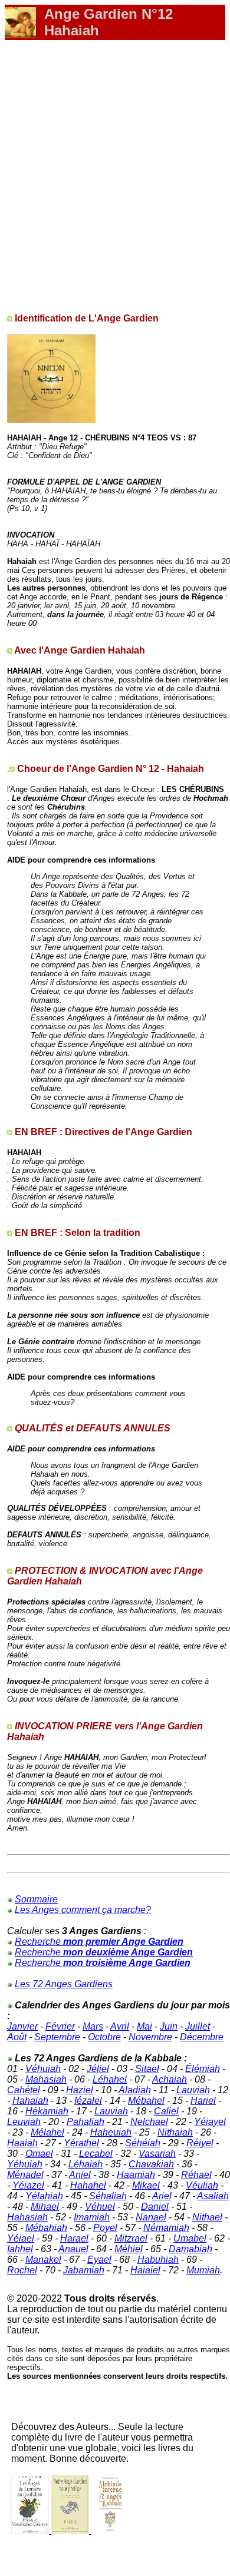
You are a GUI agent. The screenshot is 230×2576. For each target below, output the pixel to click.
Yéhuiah (25, 2164)
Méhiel (129, 2249)
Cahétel (24, 2090)
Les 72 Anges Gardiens (64, 1984)
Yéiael (21, 2238)
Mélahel (47, 2132)
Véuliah (202, 2185)
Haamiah (136, 2175)
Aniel (80, 2175)
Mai (144, 2026)
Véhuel (100, 2207)
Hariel (203, 2101)
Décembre (202, 2037)
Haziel (80, 2090)
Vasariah (157, 2154)
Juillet (198, 2026)
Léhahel (110, 2079)
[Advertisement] (115, 171)
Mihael (45, 2207)
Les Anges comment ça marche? (83, 1910)
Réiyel (200, 2143)
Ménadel (25, 2175)
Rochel (22, 2270)
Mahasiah (46, 2079)
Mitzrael (131, 2238)
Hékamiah (47, 2111)
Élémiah (203, 2069)
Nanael (151, 2217)
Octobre (104, 2037)
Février (60, 2026)
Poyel (105, 2228)
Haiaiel (145, 2270)
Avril (120, 2026)
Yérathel (81, 2143)
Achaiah (170, 2079)
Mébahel (146, 2101)
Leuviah (24, 2122)
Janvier (22, 2026)
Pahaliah (86, 2122)
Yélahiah (44, 2196)
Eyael (99, 2260)
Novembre (150, 2037)
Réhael (196, 2175)
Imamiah (92, 2217)
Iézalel (88, 2101)
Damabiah (190, 2249)
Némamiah (166, 2228)
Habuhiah (158, 2260)
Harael (74, 2238)
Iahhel (20, 2249)
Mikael (146, 2185)
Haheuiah (111, 2132)
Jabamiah (84, 2270)
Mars (93, 2026)
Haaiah (22, 2143)
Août (17, 2037)
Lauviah (193, 2090)
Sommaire (36, 1899)
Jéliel (98, 2069)
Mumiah (203, 2270)
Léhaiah (86, 2164)
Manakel (43, 2260)
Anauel (73, 2249)
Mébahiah (46, 2228)
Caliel (166, 2111)
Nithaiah (175, 2132)
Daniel (155, 2207)
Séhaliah (108, 2196)
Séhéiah (143, 2143)
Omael (39, 2154)
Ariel (162, 2196)
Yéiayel (210, 2122)
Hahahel (88, 2185)
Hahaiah (30, 2101)
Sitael (147, 2069)
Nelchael (149, 2122)
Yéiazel (28, 2185)
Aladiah (135, 2090)
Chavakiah (151, 2164)
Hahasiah (27, 2217)
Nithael (207, 2217)
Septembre (57, 2037)
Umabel (190, 2238)
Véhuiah (43, 2069)
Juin (169, 2026)
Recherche (99, 1942)
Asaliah (213, 2196)
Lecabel (96, 2154)
